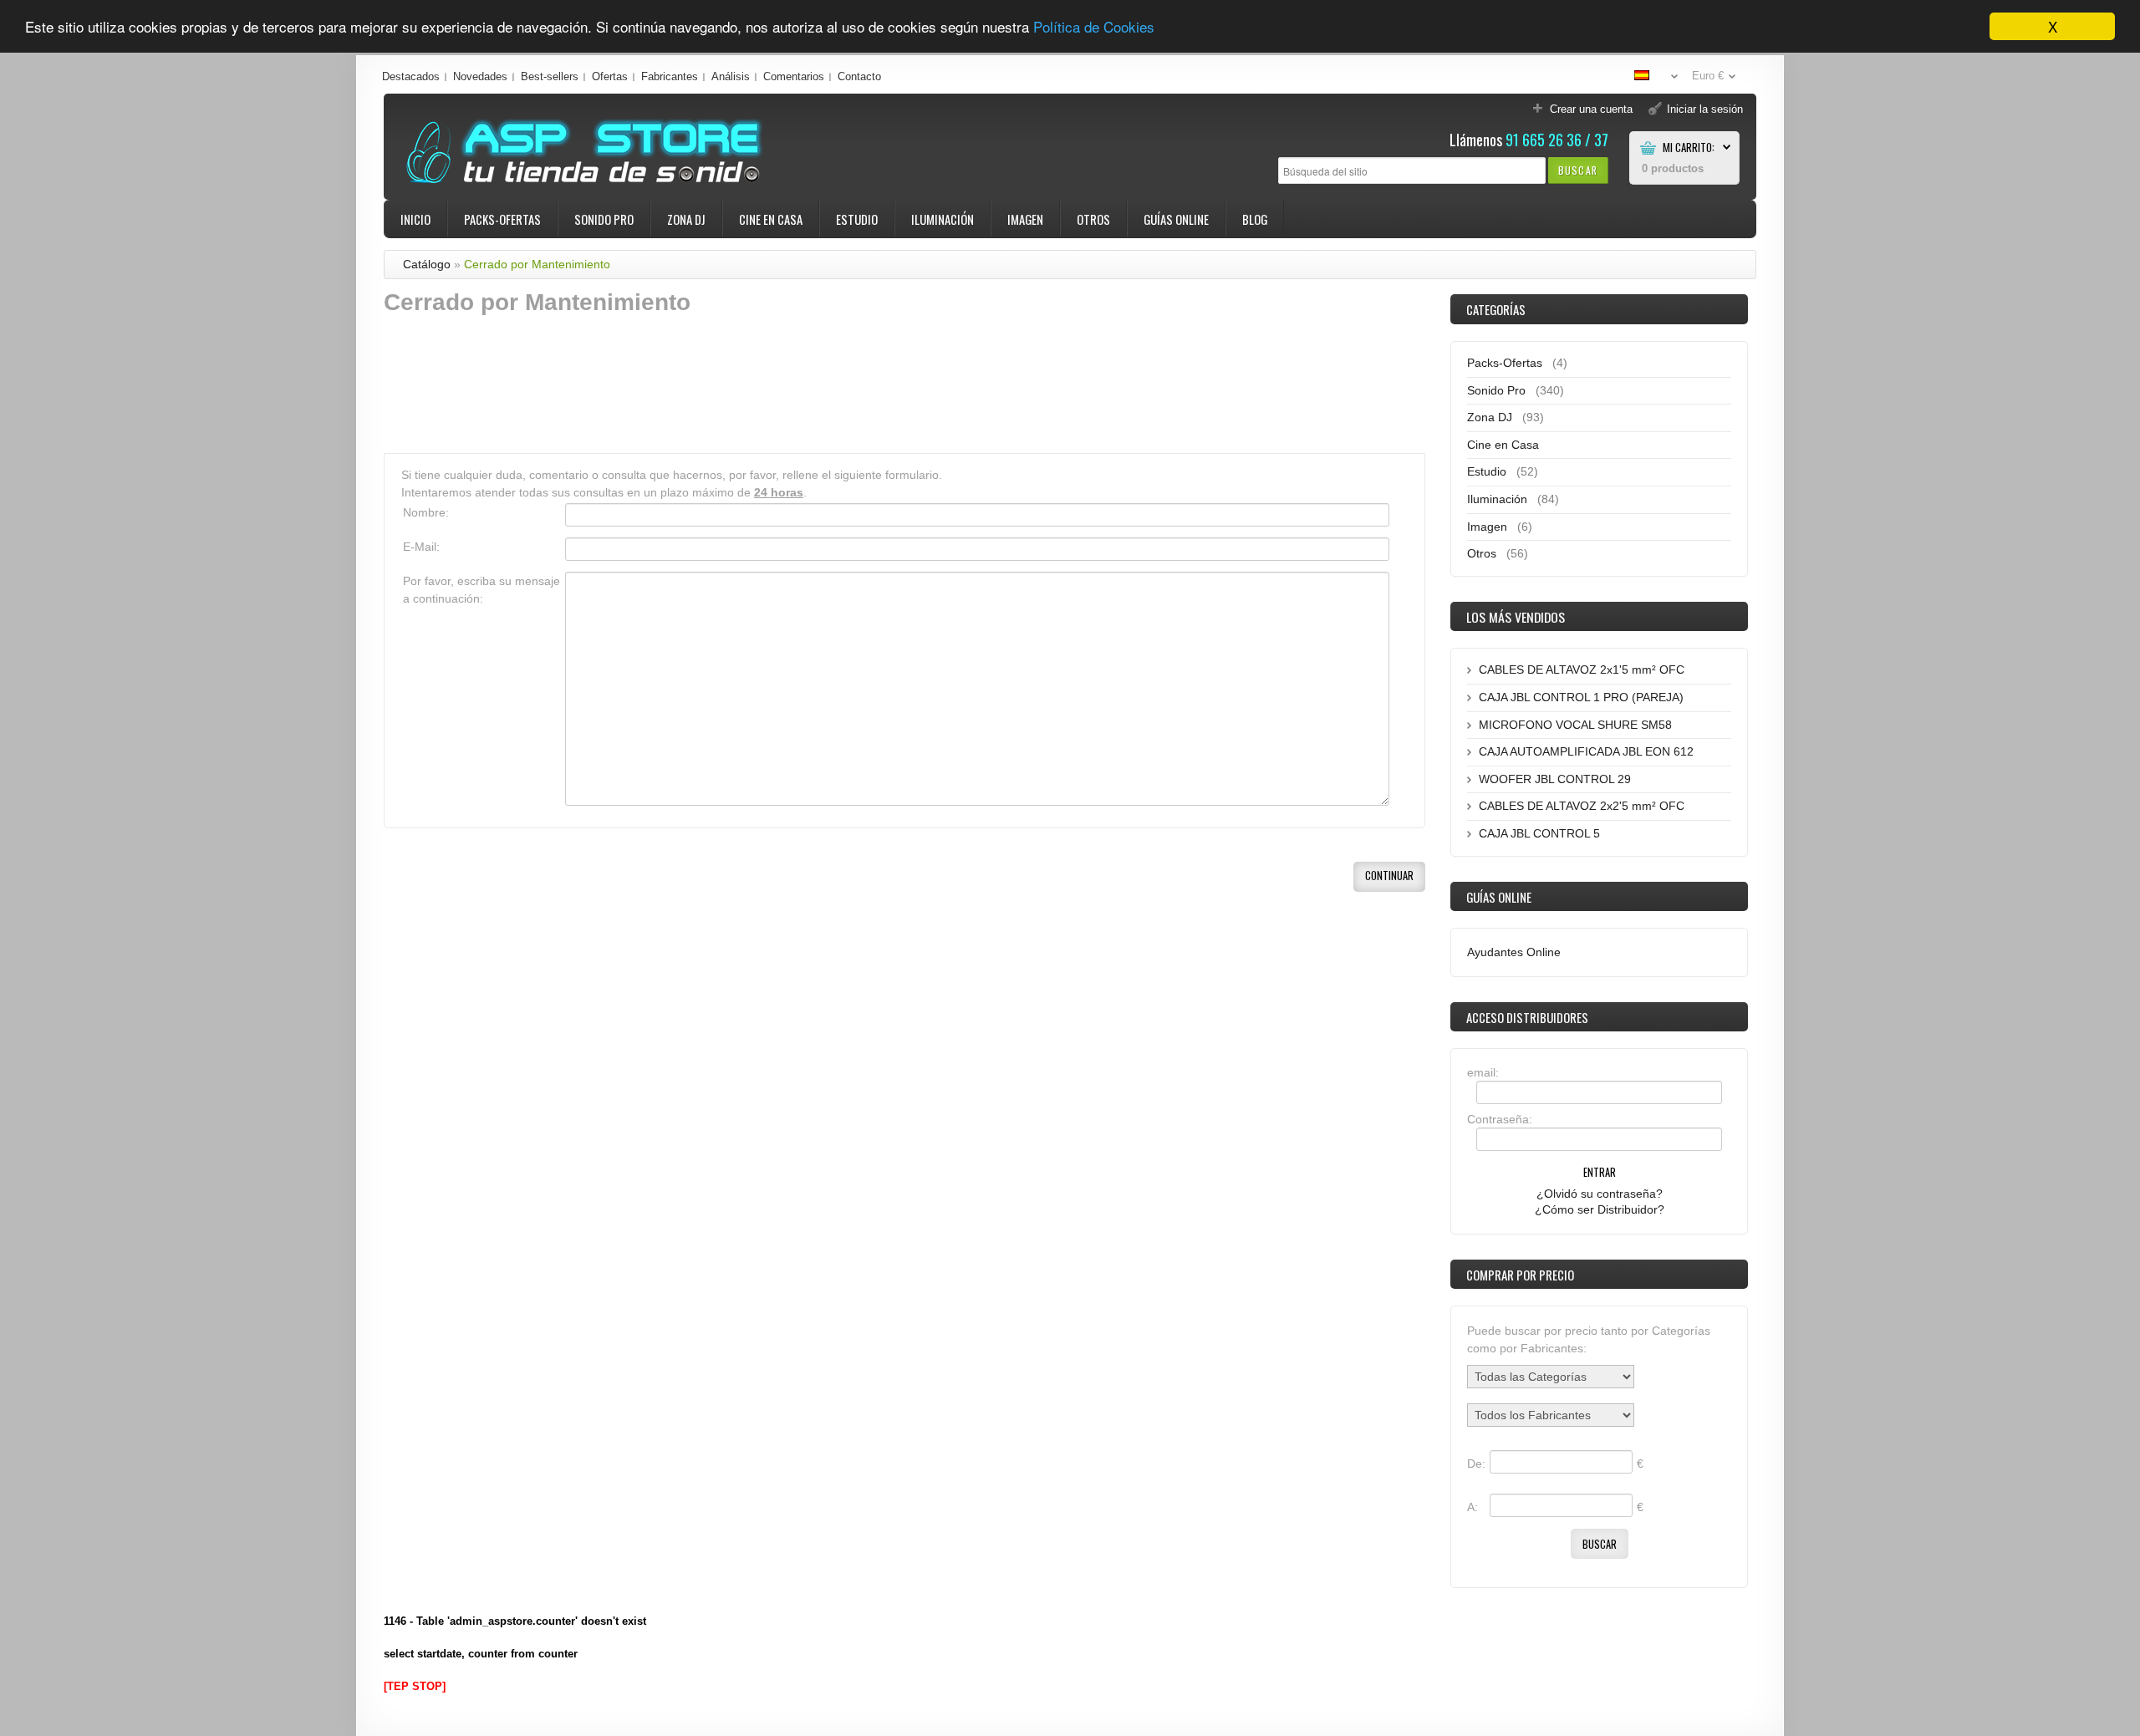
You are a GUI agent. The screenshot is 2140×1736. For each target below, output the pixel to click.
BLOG (1255, 219)
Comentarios (794, 76)
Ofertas (610, 76)
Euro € (1708, 76)
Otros (1093, 219)
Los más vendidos (1516, 617)
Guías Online (1176, 219)
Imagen (1025, 219)
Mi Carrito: (1689, 148)
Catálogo (427, 264)
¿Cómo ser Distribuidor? (1600, 1209)
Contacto (859, 76)
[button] (1578, 170)
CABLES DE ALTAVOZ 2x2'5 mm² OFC (1582, 806)
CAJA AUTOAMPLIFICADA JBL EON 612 (1586, 751)
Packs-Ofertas (502, 219)
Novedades (480, 76)
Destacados (411, 76)
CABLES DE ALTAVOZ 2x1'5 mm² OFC (1582, 669)
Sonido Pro (604, 219)
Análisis (731, 76)
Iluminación (943, 219)
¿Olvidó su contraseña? (1600, 1194)
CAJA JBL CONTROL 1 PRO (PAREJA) (1581, 697)
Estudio (857, 219)
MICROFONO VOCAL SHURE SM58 (1575, 725)
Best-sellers (550, 76)
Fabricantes (670, 76)
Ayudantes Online (1514, 952)
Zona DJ (686, 219)
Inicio (415, 219)
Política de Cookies (1094, 27)
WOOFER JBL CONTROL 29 (1555, 779)
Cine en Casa (771, 219)
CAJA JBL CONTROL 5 (1539, 833)
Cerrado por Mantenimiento (537, 264)
